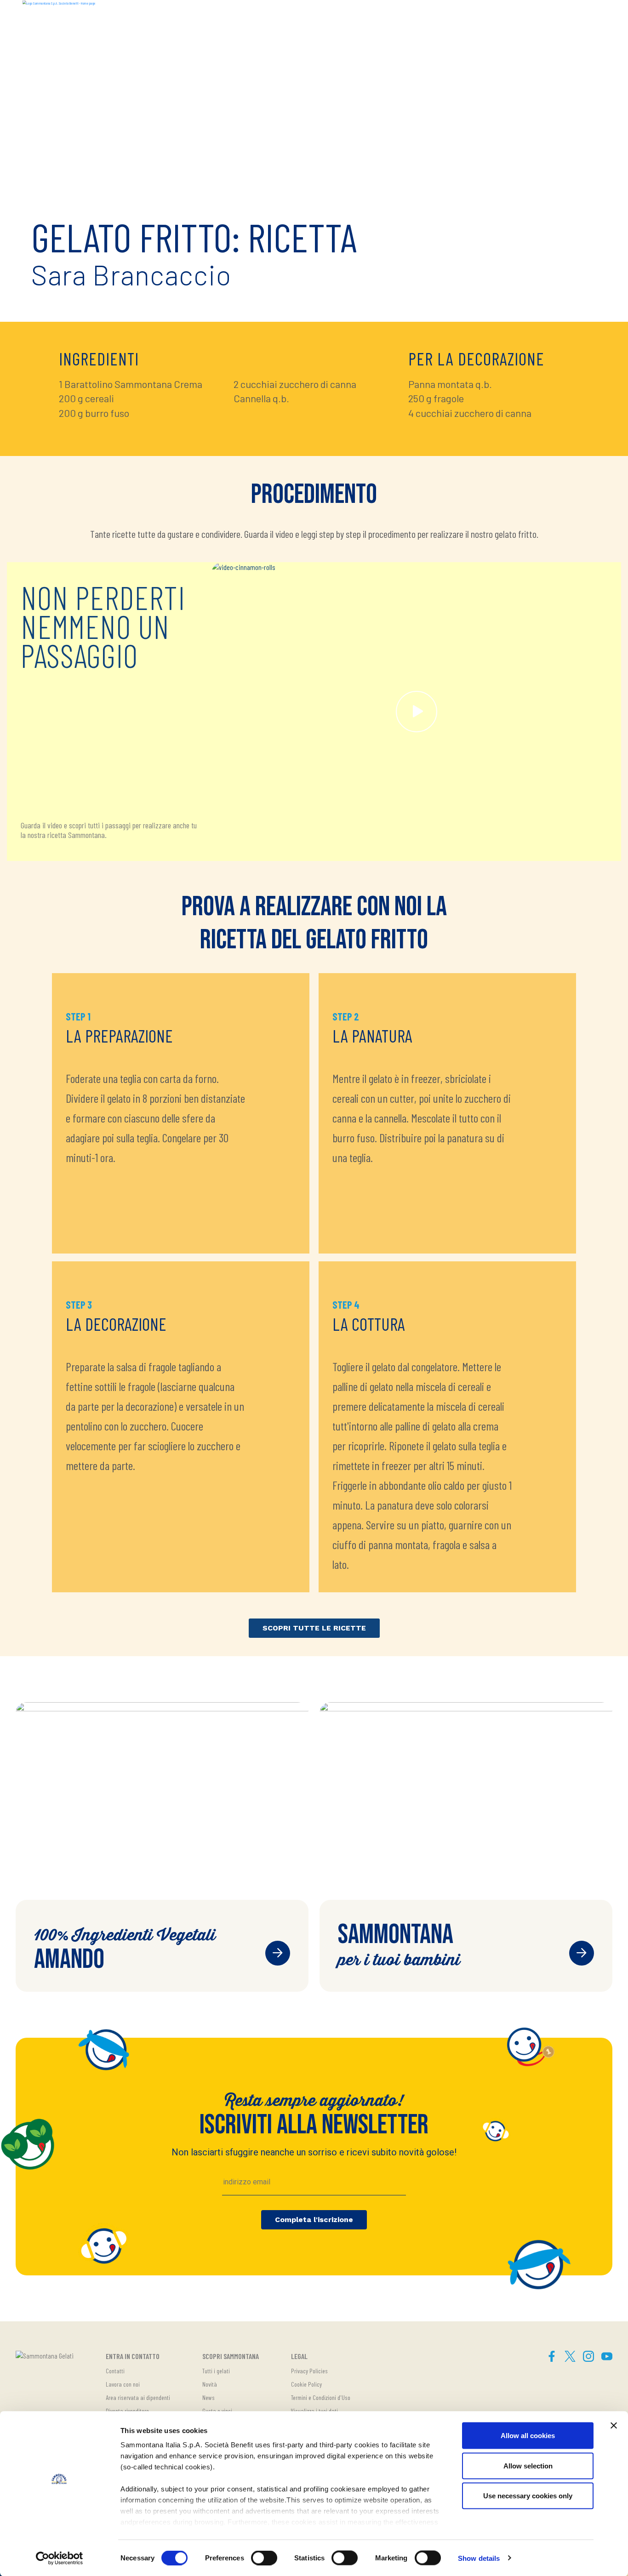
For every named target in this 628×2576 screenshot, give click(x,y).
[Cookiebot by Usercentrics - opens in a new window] (60, 2558)
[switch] (264, 2558)
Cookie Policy (306, 2384)
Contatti (115, 2371)
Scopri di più (278, 1953)
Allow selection (528, 2465)
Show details (479, 2558)
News (208, 2397)
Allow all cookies (528, 2436)
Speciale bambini (582, 1953)
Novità (210, 2384)
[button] (596, 17)
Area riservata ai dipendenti (138, 2397)
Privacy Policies (309, 2371)
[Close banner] (614, 2426)
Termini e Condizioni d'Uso (321, 2397)
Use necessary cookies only (528, 2496)
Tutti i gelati (216, 2371)
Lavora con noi (123, 2384)
